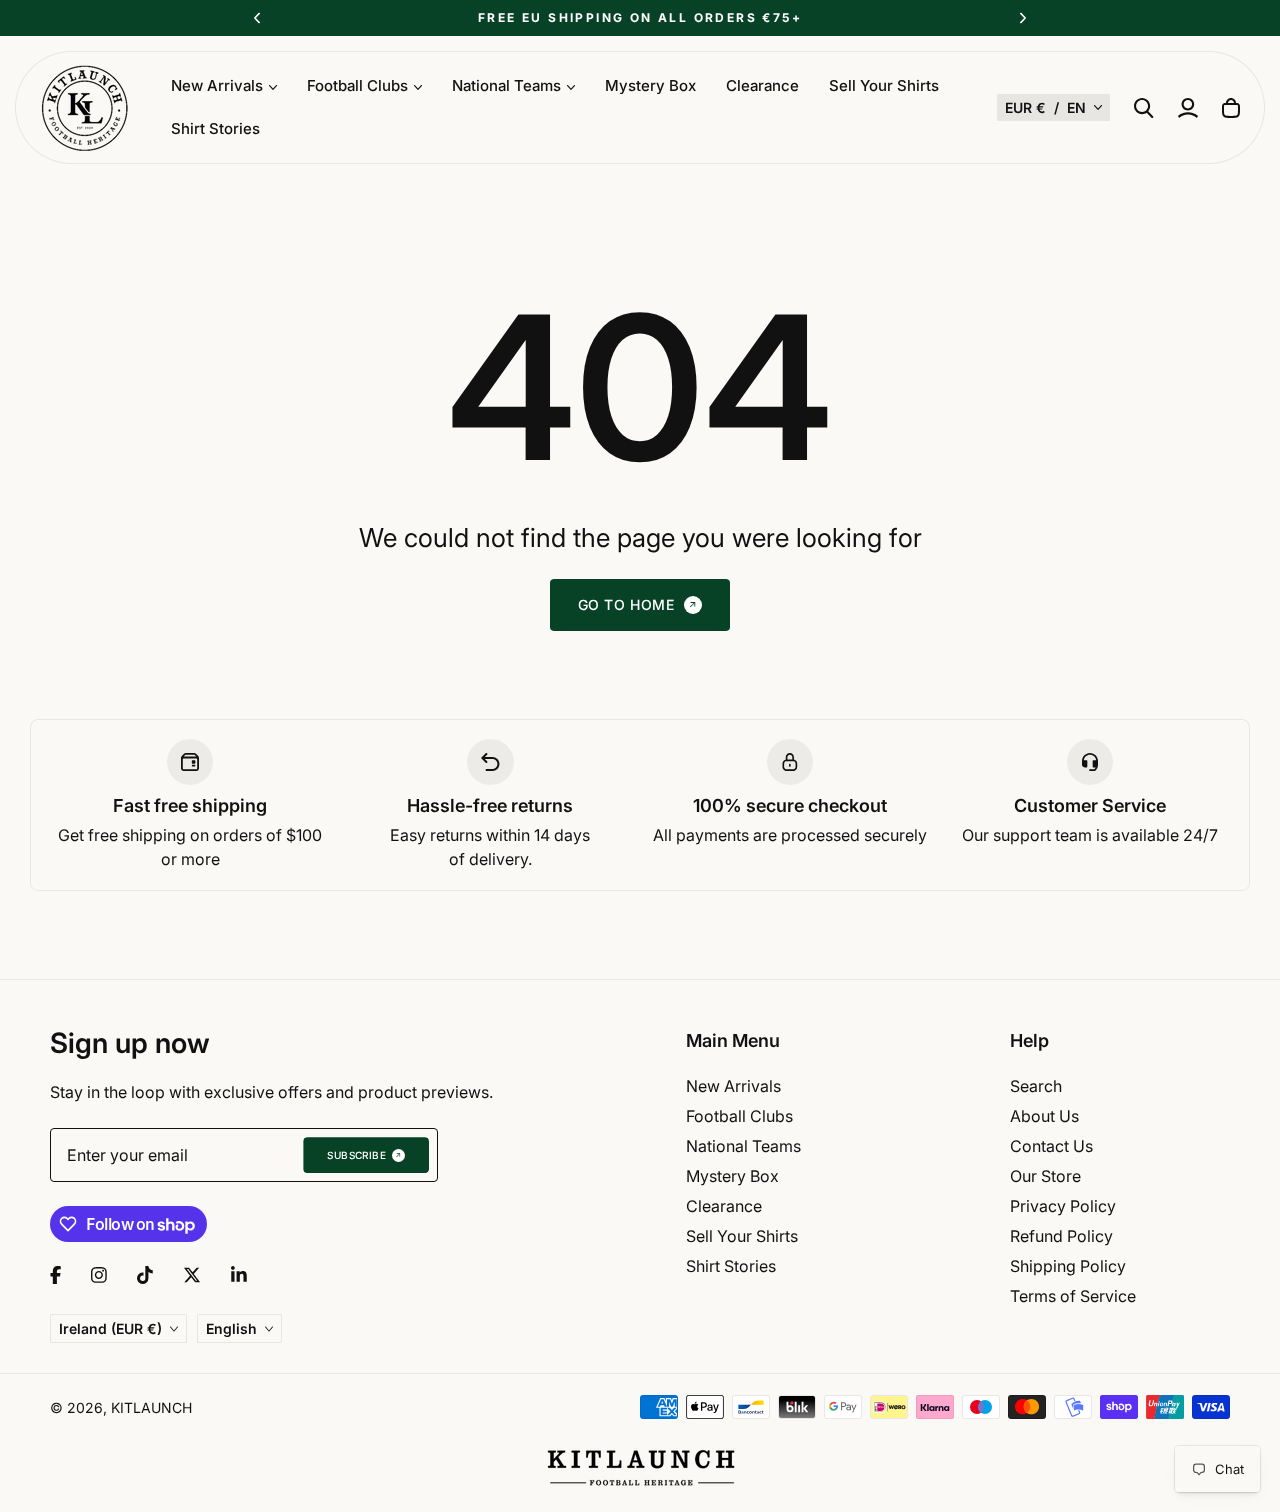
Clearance (762, 85)
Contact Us (1051, 1146)
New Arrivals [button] (217, 85)
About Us (1044, 1116)
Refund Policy (1061, 1236)
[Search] (1144, 108)
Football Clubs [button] (357, 85)
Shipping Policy (1068, 1266)
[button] (1053, 107)
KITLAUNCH (151, 1407)
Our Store (1045, 1176)
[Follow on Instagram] (99, 1275)
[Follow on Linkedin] (239, 1275)
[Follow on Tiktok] (145, 1275)
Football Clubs (739, 1116)
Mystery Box (650, 85)
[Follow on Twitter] (192, 1275)
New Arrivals (733, 1086)
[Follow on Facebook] (55, 1275)
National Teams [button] (506, 85)
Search (1036, 1086)
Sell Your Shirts (884, 85)
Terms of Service (1073, 1296)
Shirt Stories (215, 128)
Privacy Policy (1063, 1206)
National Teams (743, 1146)
